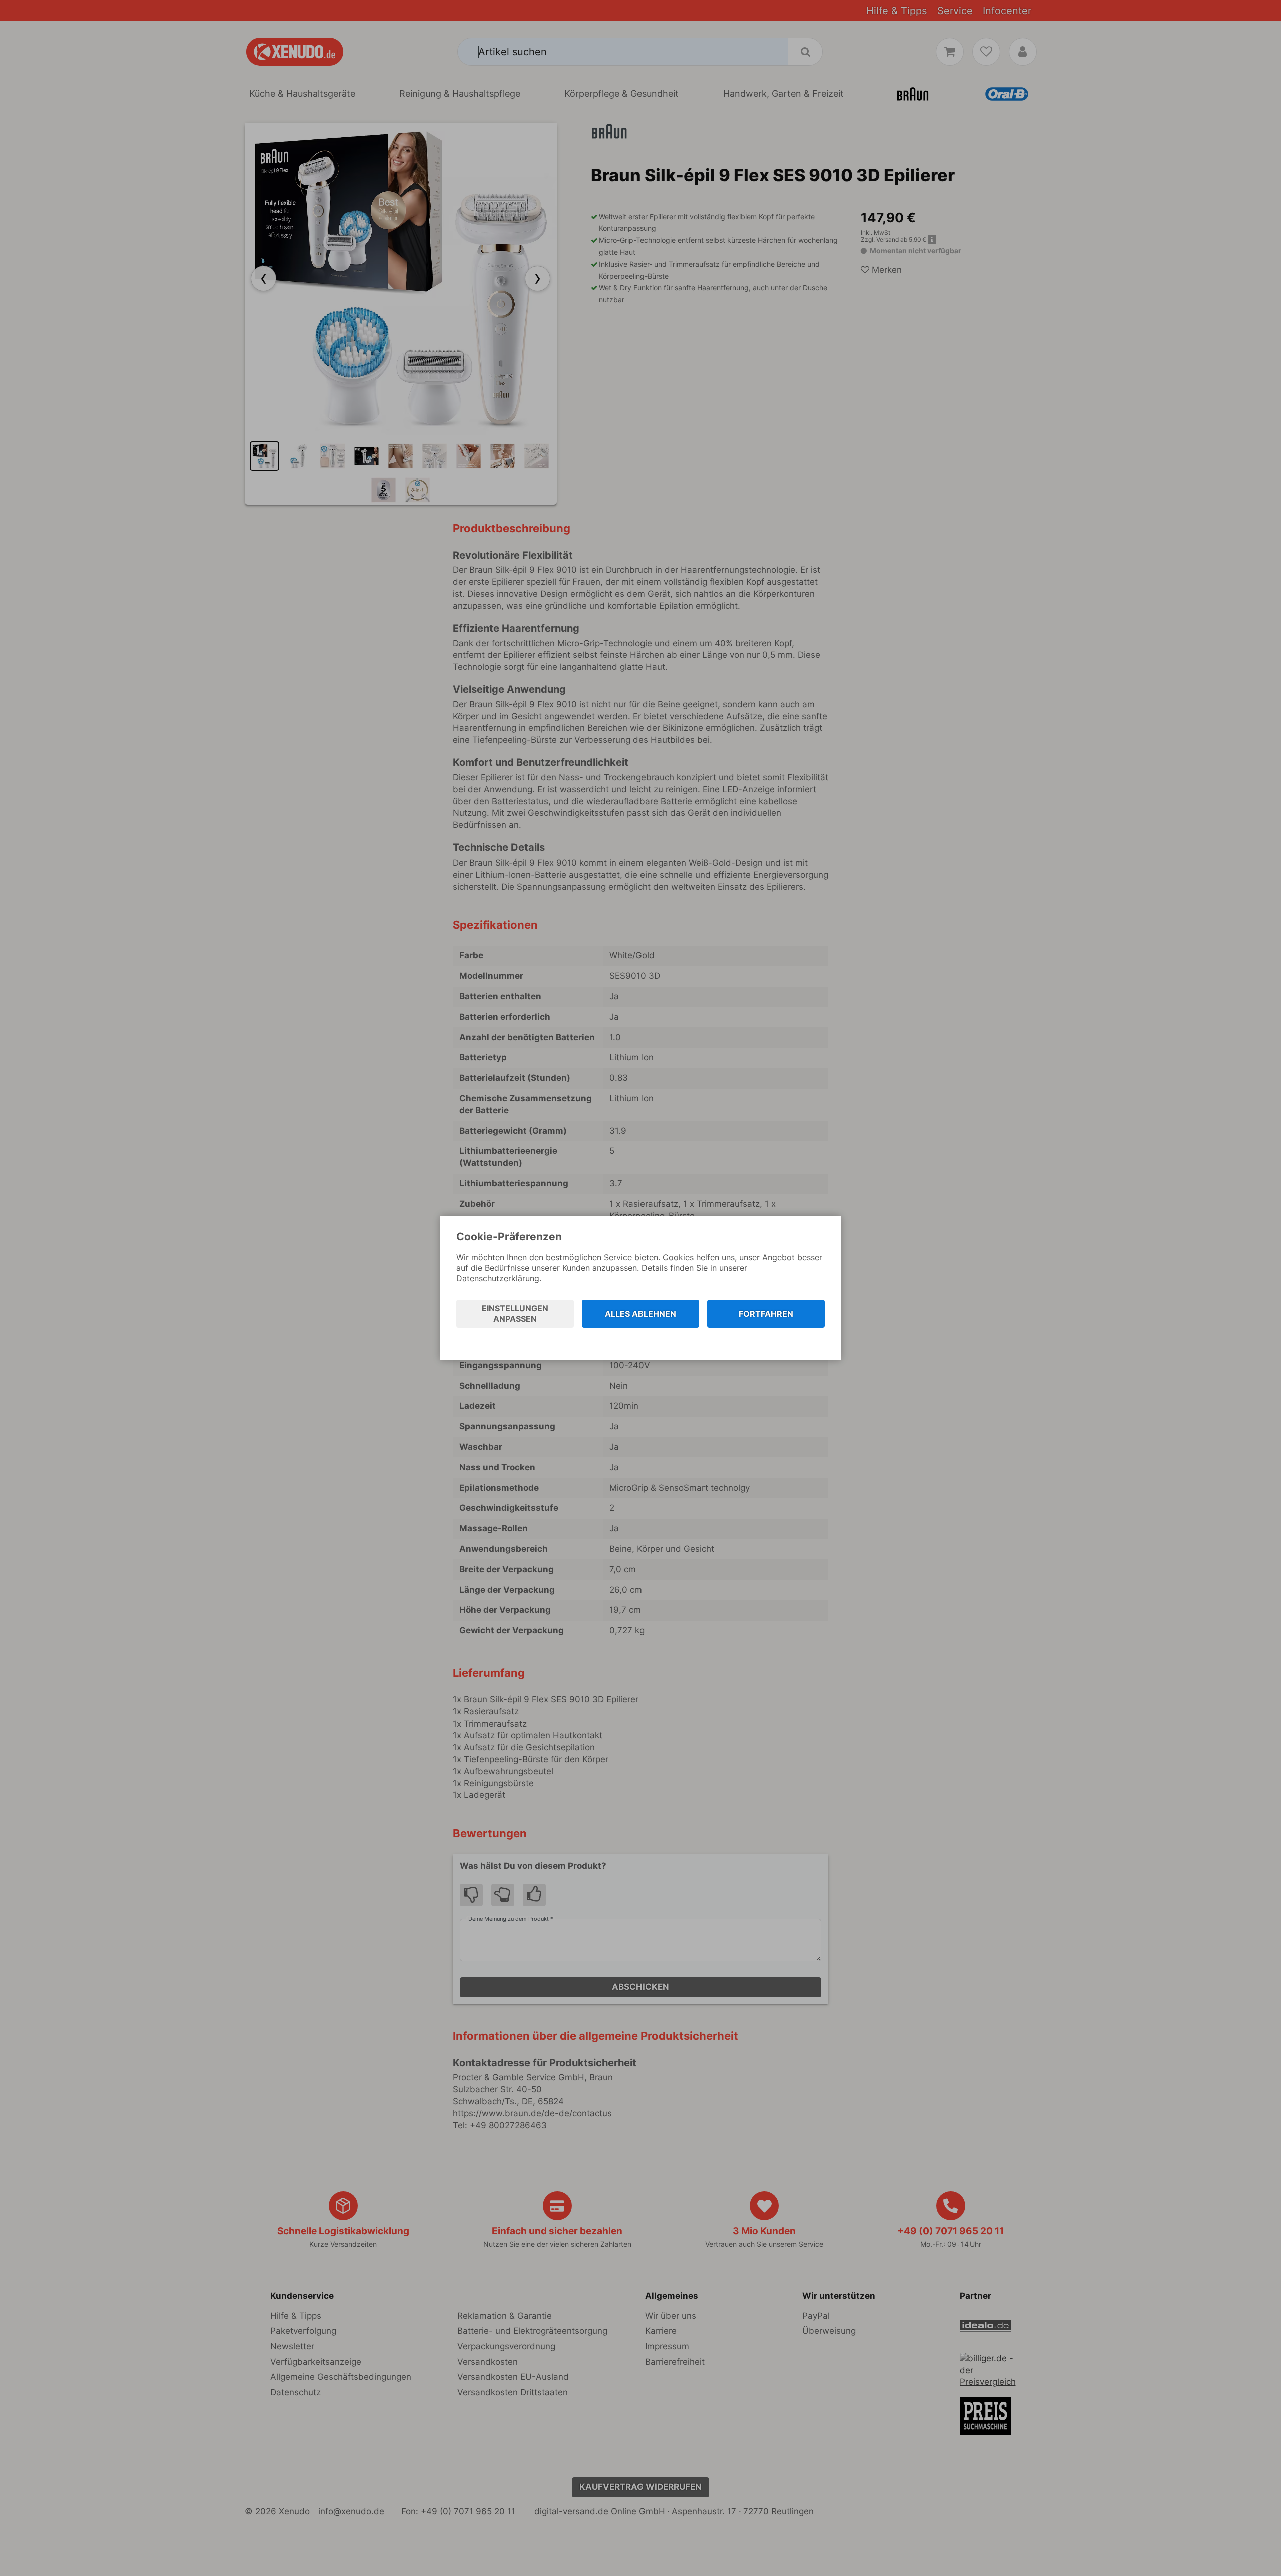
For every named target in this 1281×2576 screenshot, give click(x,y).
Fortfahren (766, 1314)
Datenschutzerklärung (498, 1278)
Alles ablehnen (640, 1314)
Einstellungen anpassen (515, 1314)
